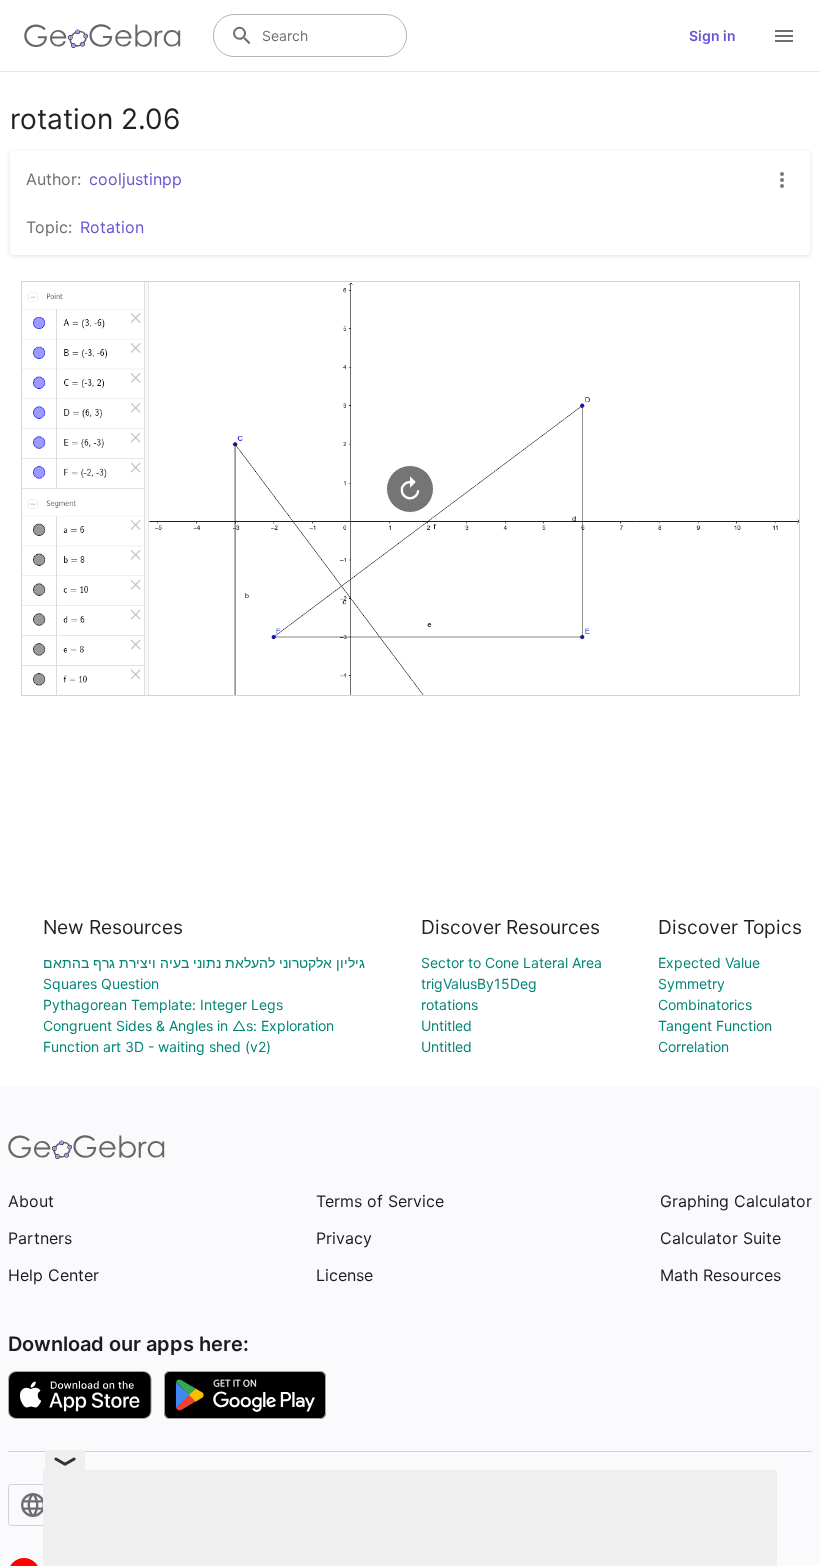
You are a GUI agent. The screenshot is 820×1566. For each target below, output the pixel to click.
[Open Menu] (784, 36)
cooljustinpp (135, 179)
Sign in (712, 35)
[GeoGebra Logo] (102, 36)
